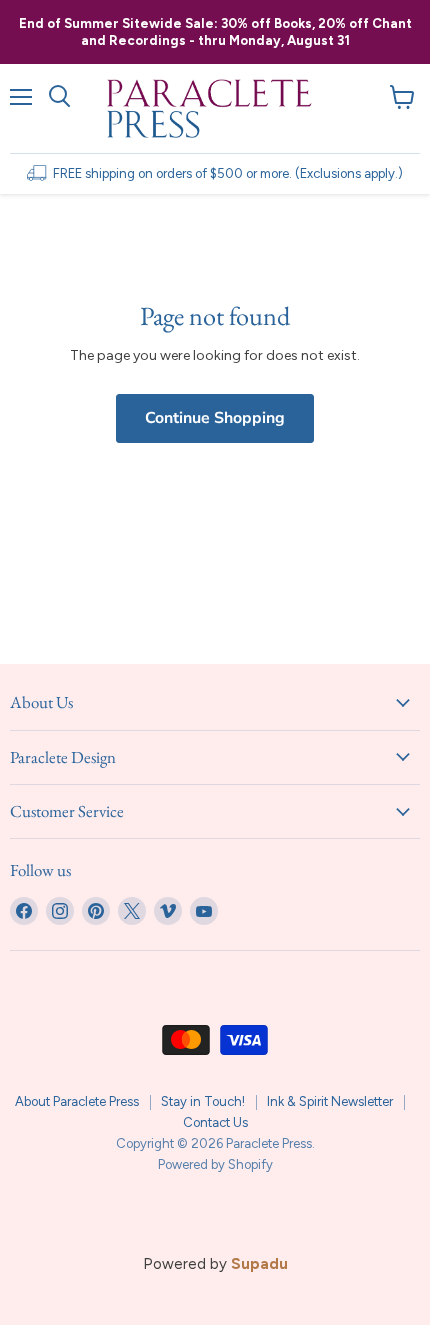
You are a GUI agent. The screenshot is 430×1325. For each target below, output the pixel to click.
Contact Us (215, 1122)
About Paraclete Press (77, 1101)
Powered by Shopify (215, 1164)
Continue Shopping (215, 418)
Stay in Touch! (203, 1101)
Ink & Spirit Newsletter (330, 1101)
